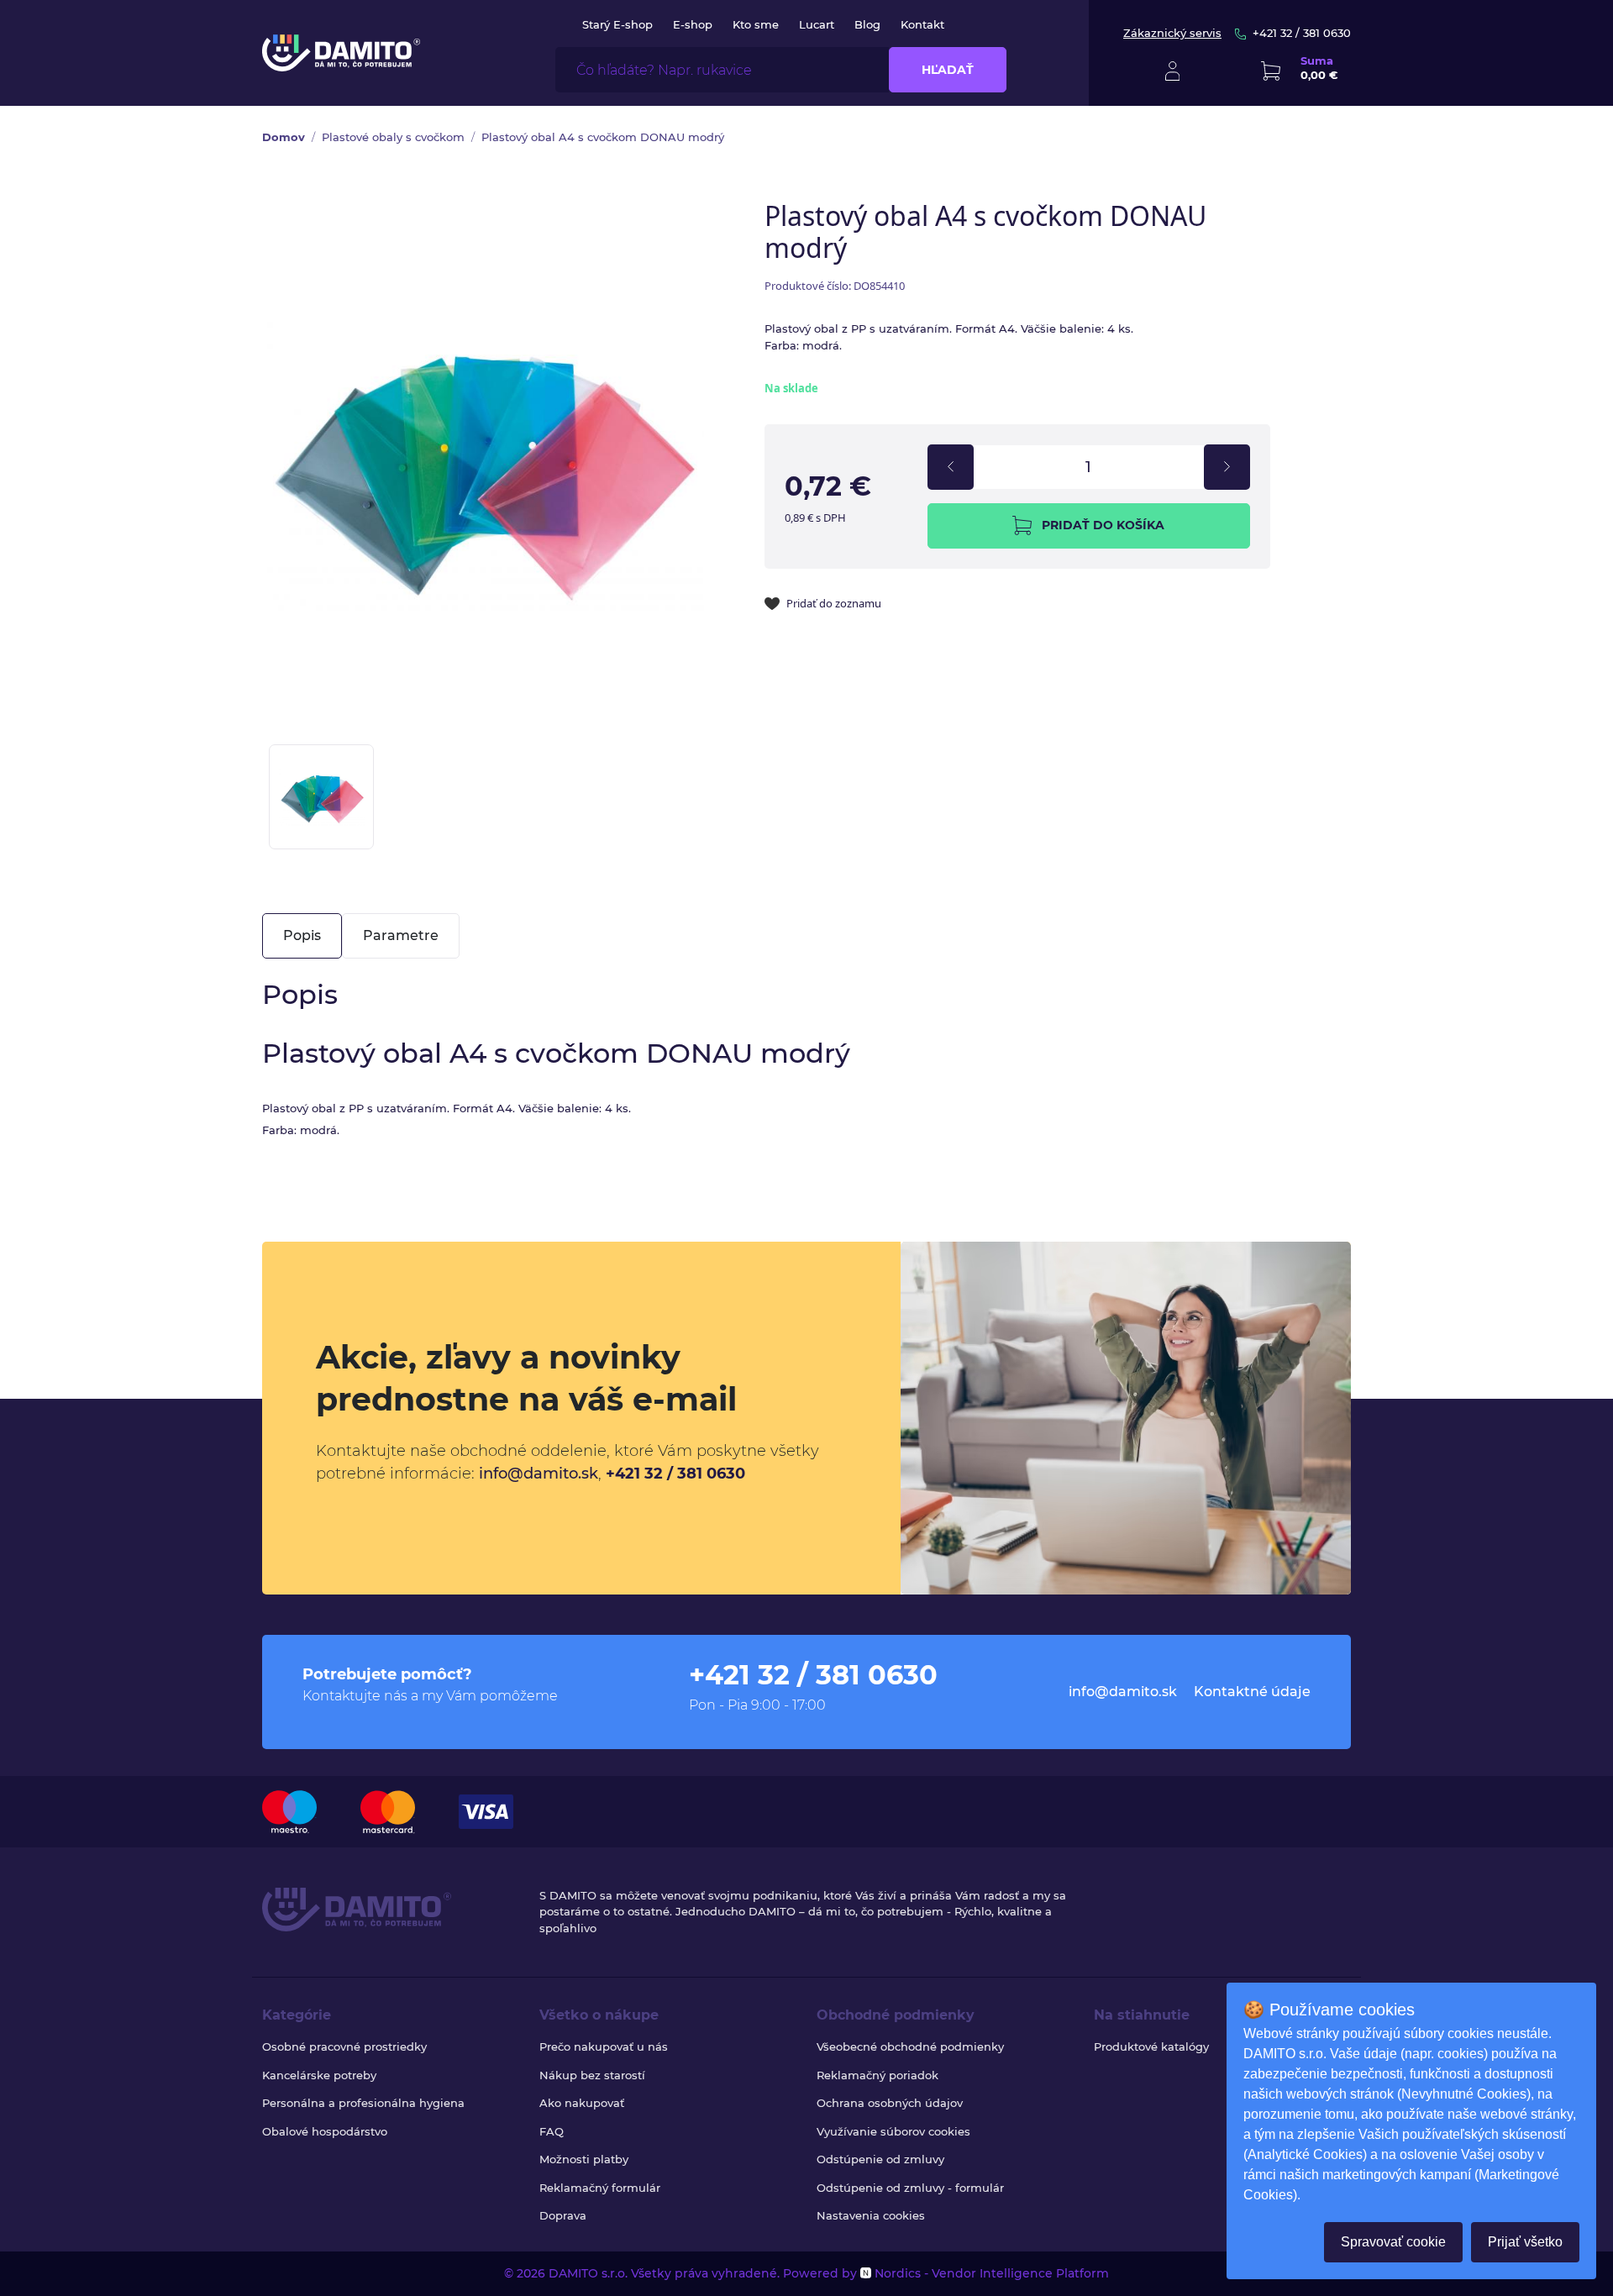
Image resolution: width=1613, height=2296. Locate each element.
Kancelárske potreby (319, 2075)
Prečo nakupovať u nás (604, 2046)
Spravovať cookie (1393, 2242)
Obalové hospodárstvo (325, 2131)
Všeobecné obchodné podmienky (910, 2046)
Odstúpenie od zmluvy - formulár (910, 2188)
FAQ (552, 2131)
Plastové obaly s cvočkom (393, 137)
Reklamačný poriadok (877, 2075)
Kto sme (756, 24)
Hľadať (948, 70)
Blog (867, 24)
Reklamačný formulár (600, 2188)
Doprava (563, 2215)
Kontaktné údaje (1252, 1692)
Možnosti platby (584, 2159)
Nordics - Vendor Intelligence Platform (990, 2273)
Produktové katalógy (1151, 2046)
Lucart (817, 24)
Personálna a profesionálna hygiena (363, 2103)
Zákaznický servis (1172, 33)
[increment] (1227, 467)
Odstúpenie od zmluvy (880, 2159)
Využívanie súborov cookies (893, 2131)
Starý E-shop (617, 24)
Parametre (401, 935)
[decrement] (951, 467)
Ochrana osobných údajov (890, 2103)
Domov (284, 137)
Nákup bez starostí (592, 2075)
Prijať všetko (1525, 2242)
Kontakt (922, 24)
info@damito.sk (539, 1474)
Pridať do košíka (1103, 525)
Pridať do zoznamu (834, 603)
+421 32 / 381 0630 (1302, 33)
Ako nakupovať (582, 2103)
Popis (302, 935)
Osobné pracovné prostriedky (344, 2046)
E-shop (693, 24)
